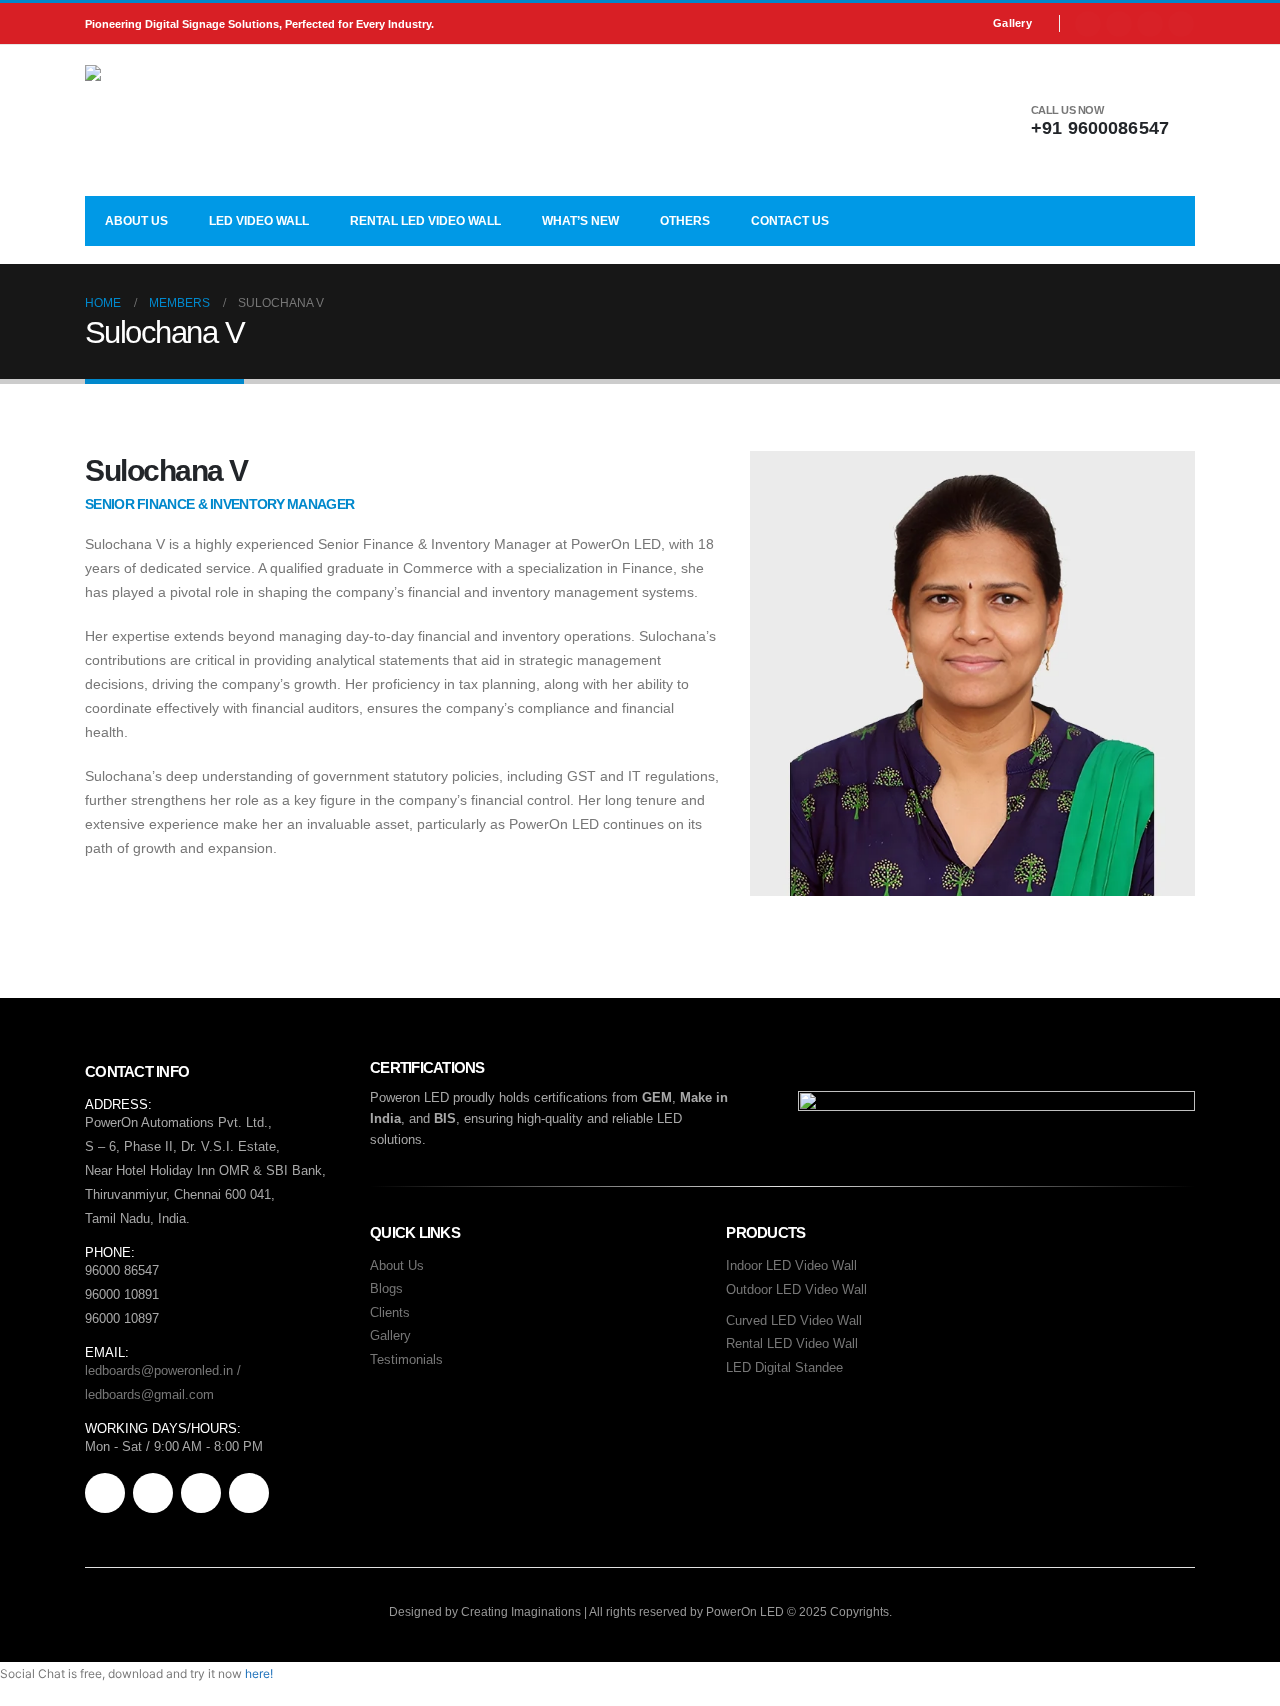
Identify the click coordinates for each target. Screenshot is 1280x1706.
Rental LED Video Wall (425, 221)
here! (259, 1673)
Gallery (1012, 23)
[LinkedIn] (1181, 24)
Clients (390, 1312)
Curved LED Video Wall (794, 1320)
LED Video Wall (259, 221)
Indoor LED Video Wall (791, 1265)
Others (685, 221)
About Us (136, 221)
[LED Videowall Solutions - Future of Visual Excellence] (210, 120)
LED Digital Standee (784, 1367)
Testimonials (406, 1359)
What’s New (580, 221)
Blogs (386, 1288)
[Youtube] (1119, 24)
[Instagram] (1150, 24)
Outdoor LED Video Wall (796, 1290)
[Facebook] (1088, 24)
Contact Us (790, 221)
